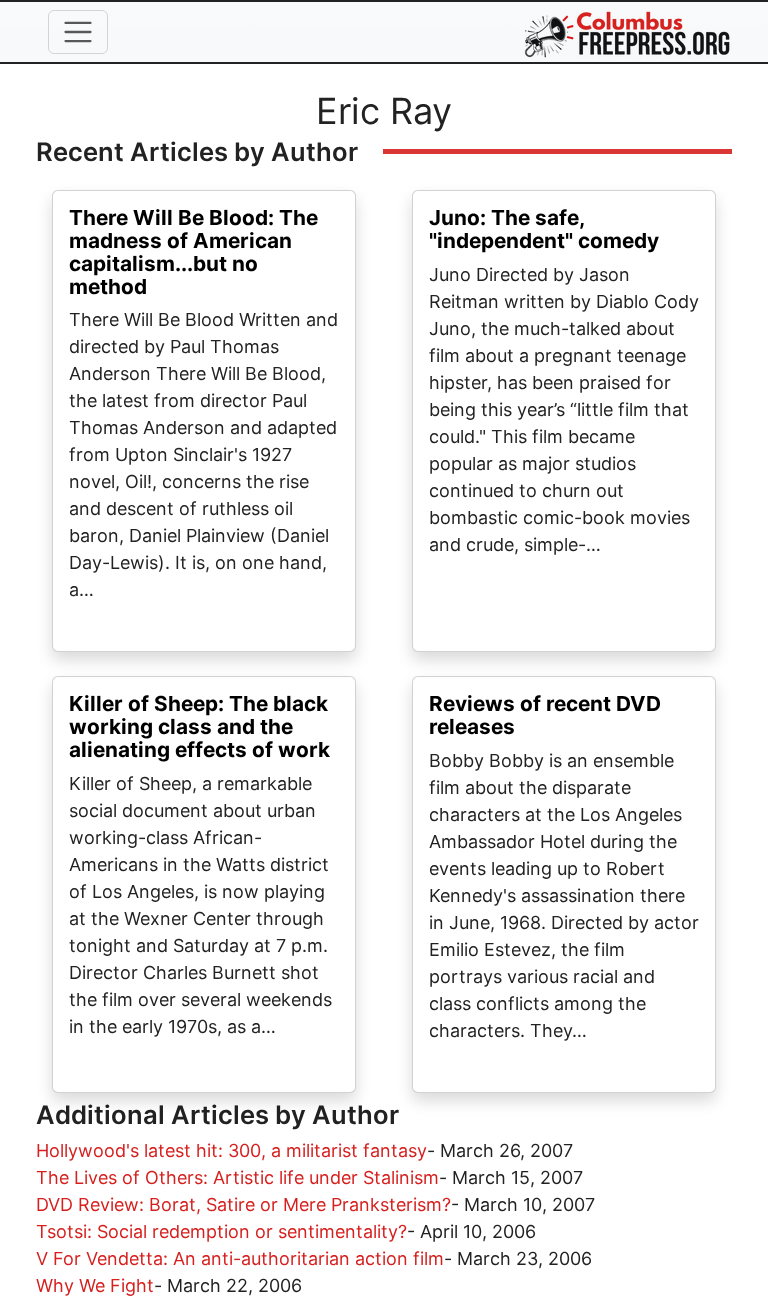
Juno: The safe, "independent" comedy (544, 229)
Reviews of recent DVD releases (545, 715)
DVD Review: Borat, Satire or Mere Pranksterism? (243, 1204)
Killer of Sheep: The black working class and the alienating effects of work (199, 726)
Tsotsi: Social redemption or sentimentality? (221, 1231)
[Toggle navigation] (78, 32)
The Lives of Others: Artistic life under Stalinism (237, 1177)
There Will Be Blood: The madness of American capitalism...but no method (193, 252)
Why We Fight (95, 1285)
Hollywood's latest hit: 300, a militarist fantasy (231, 1150)
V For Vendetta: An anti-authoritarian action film (240, 1258)
